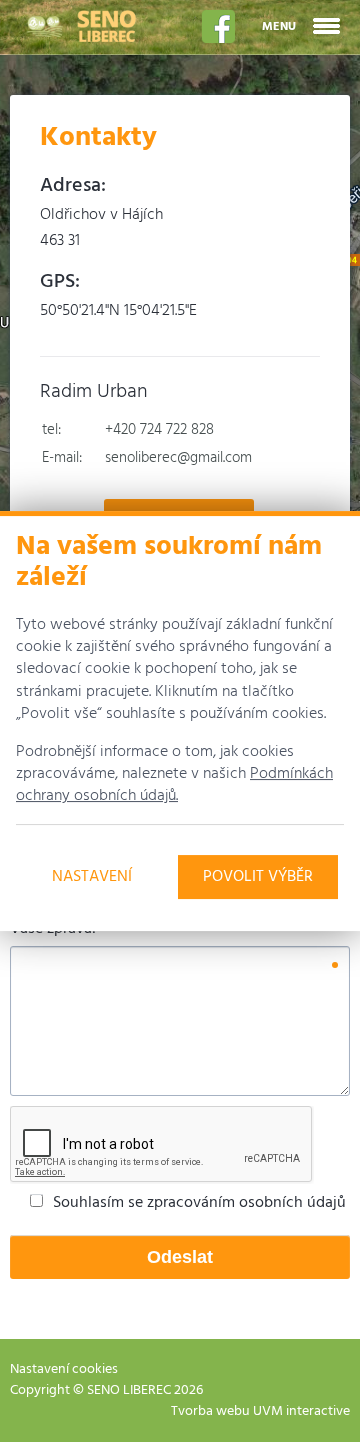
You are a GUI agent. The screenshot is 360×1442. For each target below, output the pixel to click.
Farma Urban (80, 26)
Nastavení (92, 877)
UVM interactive (301, 1411)
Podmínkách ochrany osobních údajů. (174, 785)
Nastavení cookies (64, 1369)
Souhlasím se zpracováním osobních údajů (199, 1203)
